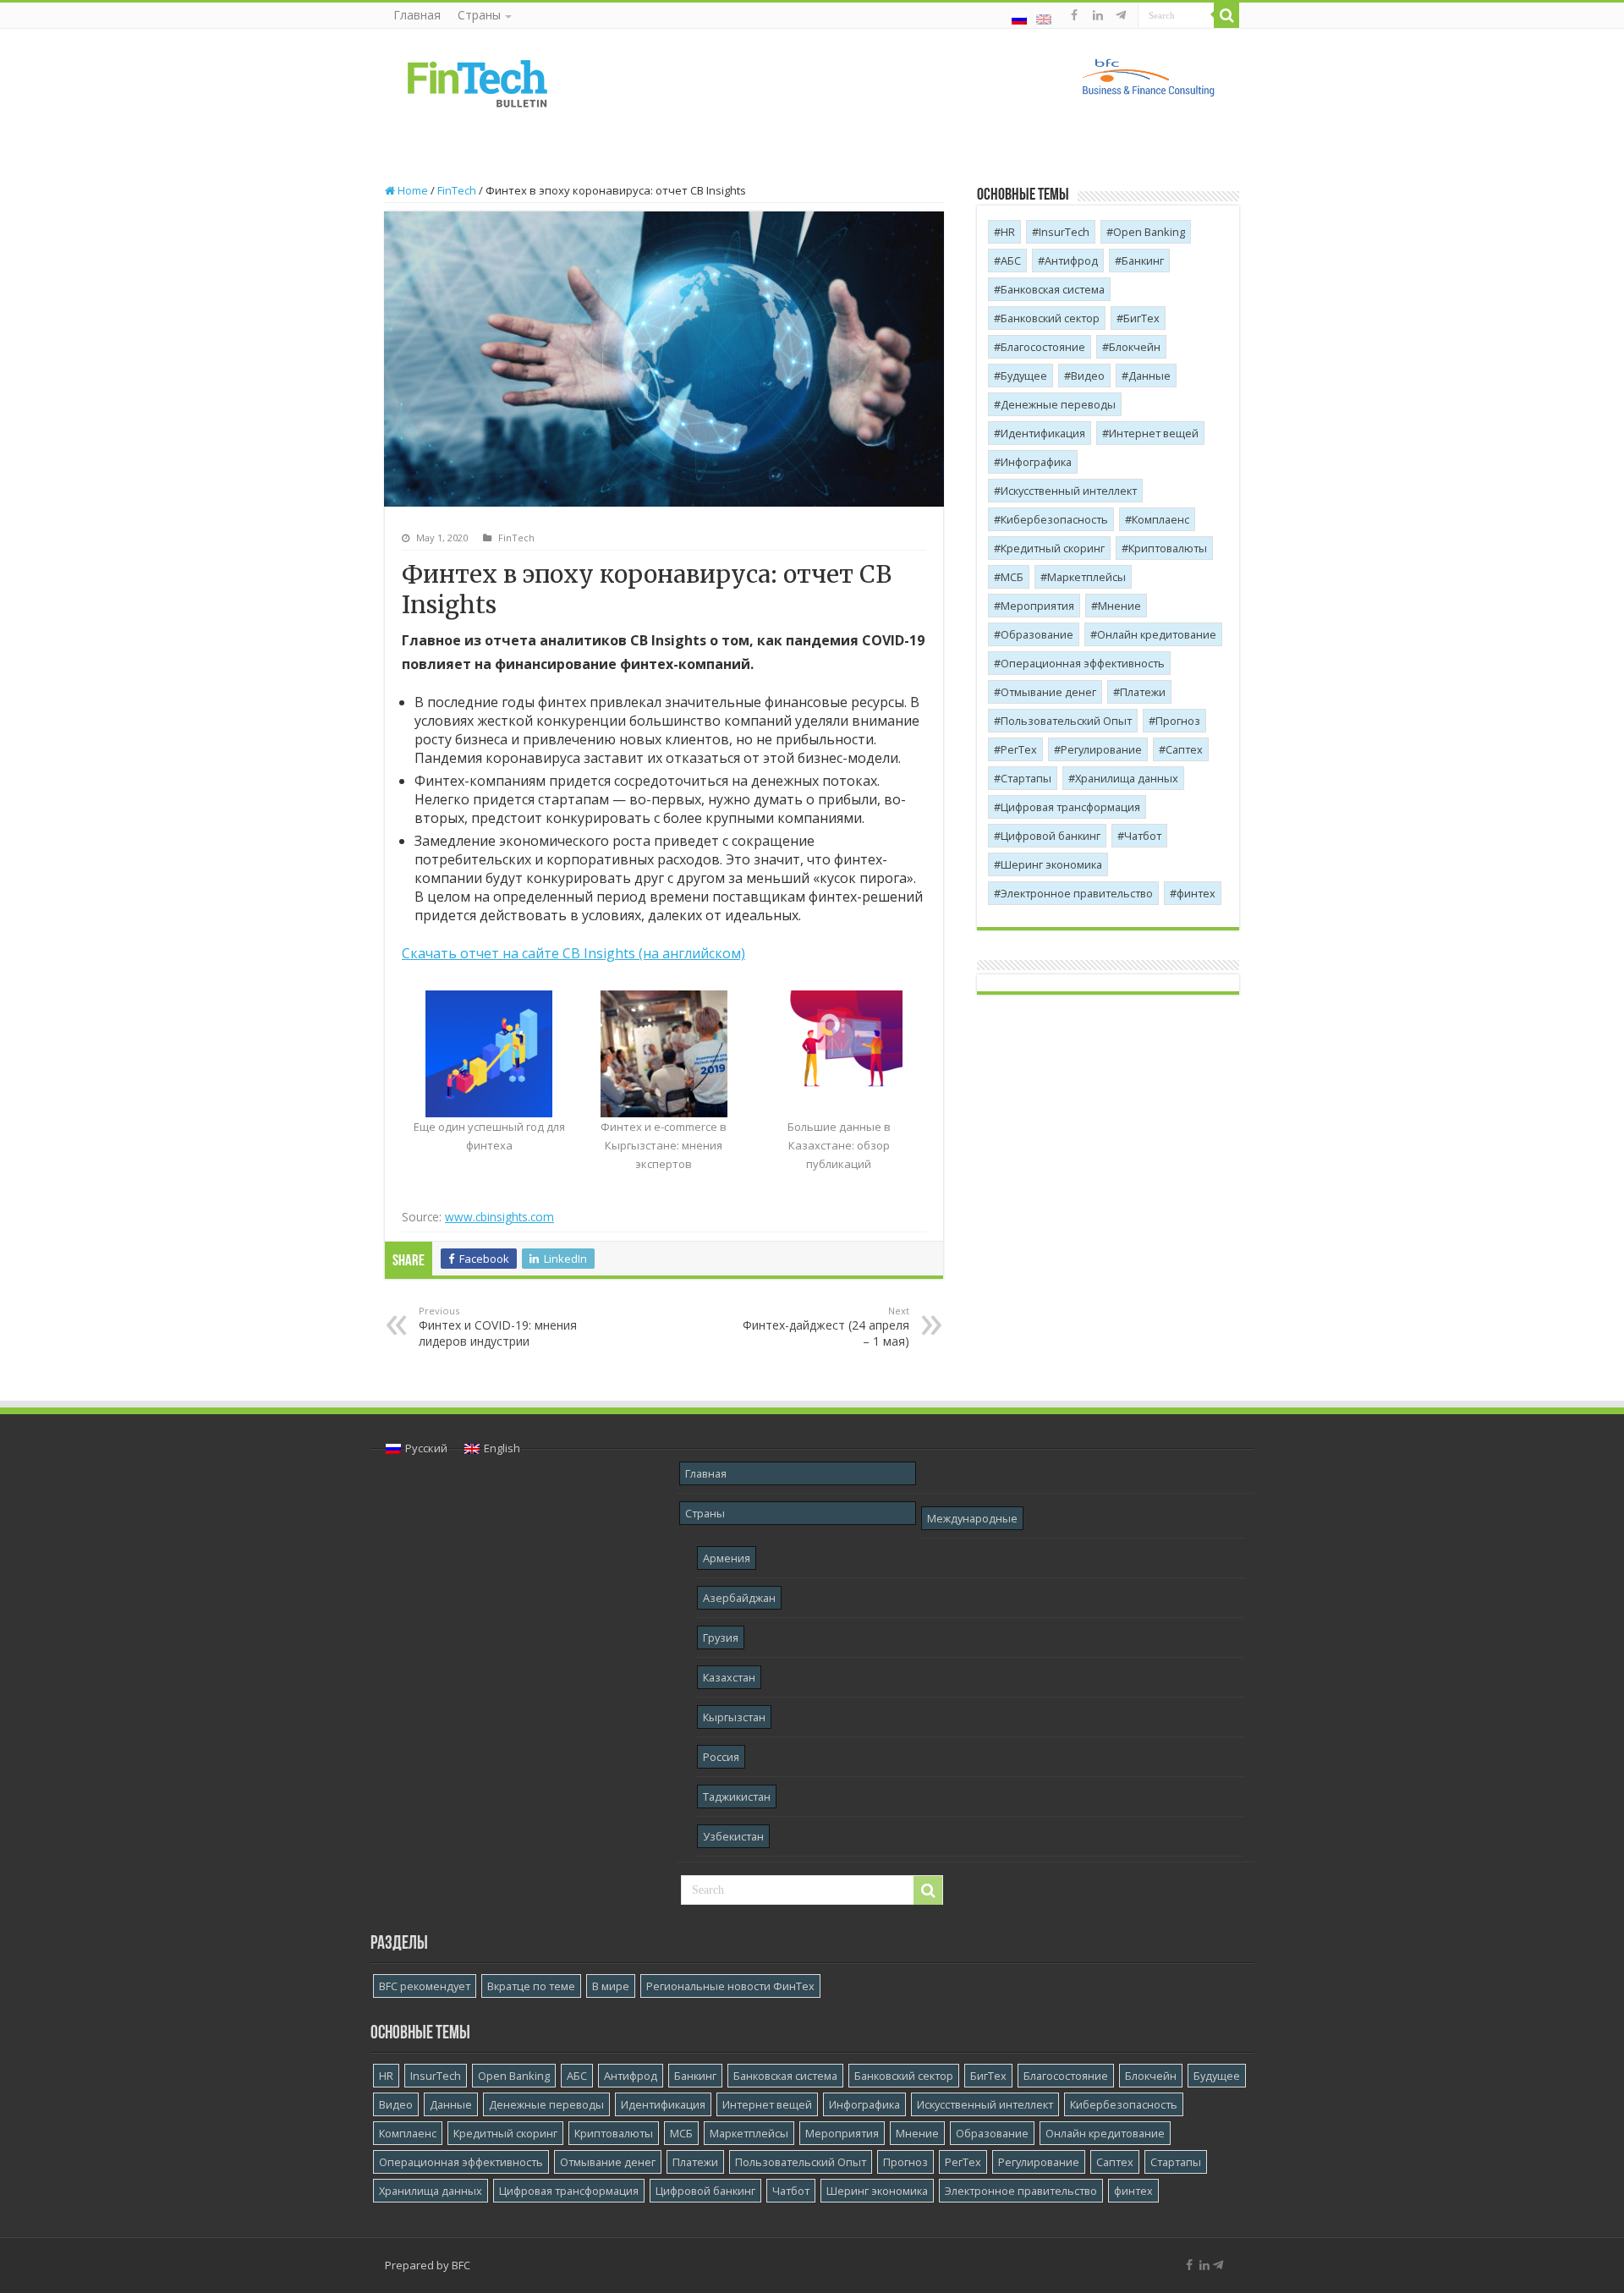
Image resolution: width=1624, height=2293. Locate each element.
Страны (479, 15)
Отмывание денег (1048, 692)
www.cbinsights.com (499, 1217)
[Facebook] (1074, 15)
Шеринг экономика (1051, 864)
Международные (972, 1518)
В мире (611, 1986)
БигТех (1141, 318)
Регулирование (1101, 749)
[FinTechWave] (1124, 15)
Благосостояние (1043, 347)
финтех (1196, 893)
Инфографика (1036, 462)
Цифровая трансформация (1070, 807)
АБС (1011, 261)
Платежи (1143, 692)
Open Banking (1149, 232)
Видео (1088, 376)
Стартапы (1026, 778)
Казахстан (729, 1677)
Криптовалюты (1168, 548)
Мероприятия (1037, 606)
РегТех (1019, 749)
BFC (461, 2265)
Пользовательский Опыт (1066, 721)
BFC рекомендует (425, 1986)
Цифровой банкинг (1051, 836)
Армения (727, 1558)
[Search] (1226, 15)
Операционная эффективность (1083, 663)
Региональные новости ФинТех (730, 1986)
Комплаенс (1160, 519)
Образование (1037, 634)
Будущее (1024, 376)
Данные (1149, 376)
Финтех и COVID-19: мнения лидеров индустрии (498, 1327)
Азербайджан (739, 1598)
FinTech (457, 190)
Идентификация (1043, 433)
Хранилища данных (1127, 778)
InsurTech (1064, 232)
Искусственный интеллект (1069, 491)
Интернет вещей (1154, 433)
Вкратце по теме (531, 1986)
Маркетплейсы (1086, 577)
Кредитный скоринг (1053, 548)
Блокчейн (1135, 347)
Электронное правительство (1077, 893)
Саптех (1184, 749)
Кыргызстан (734, 1717)
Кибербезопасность (1054, 519)
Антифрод (1071, 261)
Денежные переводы (1058, 404)
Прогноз (1178, 721)
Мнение (1119, 606)
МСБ (1012, 577)
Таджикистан (737, 1797)
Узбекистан (733, 1836)
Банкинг (1143, 261)
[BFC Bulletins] (478, 82)
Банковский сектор (1050, 318)
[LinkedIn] (1098, 15)
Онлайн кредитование (1157, 634)
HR (1008, 232)
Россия (721, 1757)
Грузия (721, 1637)
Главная (417, 15)
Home (411, 190)
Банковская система (1053, 289)
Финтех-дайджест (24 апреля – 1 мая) (826, 1327)
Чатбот (1143, 836)
